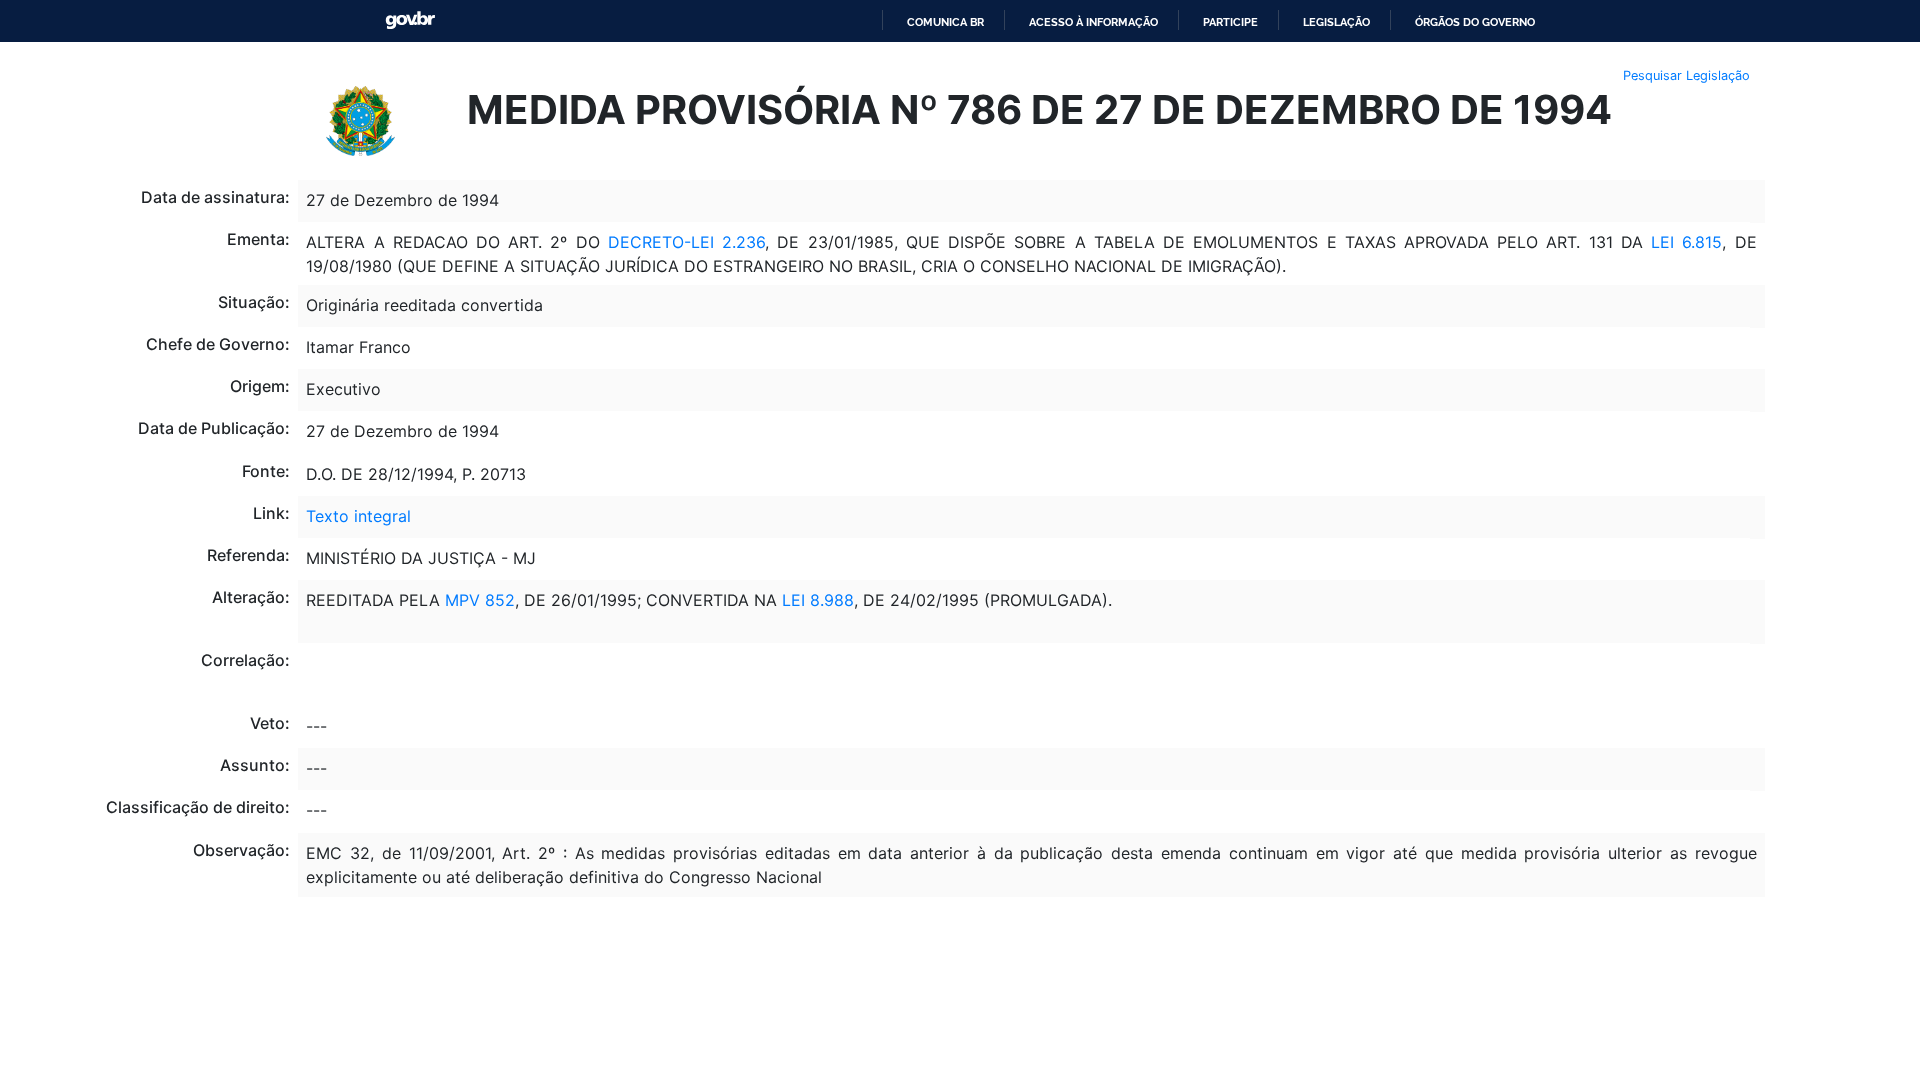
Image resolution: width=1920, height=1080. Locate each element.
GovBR (410, 20)
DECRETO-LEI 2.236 (682, 242)
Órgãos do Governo (1475, 22)
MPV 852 (480, 600)
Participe (1230, 22)
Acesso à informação (1093, 22)
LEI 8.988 (818, 600)
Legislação (1336, 22)
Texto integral (358, 516)
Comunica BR (945, 22)
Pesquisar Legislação (1686, 75)
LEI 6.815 (1686, 242)
